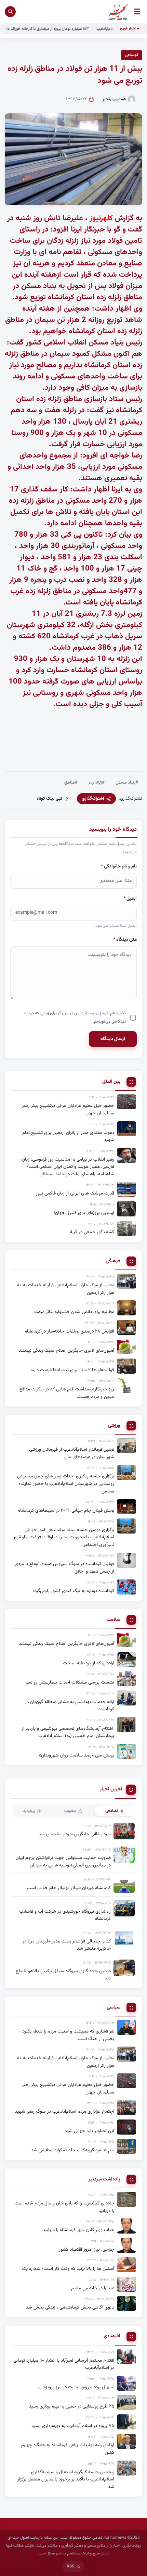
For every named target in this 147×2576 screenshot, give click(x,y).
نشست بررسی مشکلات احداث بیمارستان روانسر (70, 1682)
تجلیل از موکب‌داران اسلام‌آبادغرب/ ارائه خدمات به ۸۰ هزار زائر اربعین (65, 1289)
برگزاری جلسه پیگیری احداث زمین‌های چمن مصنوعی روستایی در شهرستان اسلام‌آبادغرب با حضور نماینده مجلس (66, 1484)
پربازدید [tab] (29, 1811)
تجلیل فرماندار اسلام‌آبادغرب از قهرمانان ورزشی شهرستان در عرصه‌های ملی (72, 1453)
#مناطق (71, 783)
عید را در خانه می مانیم (93, 2288)
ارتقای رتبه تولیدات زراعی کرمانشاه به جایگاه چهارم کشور (68, 2449)
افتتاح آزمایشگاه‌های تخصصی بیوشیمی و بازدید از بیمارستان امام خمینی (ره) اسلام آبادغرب (68, 1732)
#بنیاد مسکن (127, 783)
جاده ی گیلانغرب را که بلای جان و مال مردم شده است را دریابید (64, 2207)
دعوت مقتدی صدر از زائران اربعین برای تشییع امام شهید (68, 1136)
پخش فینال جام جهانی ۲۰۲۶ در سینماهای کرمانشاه (66, 1510)
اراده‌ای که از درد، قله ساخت (89, 1663)
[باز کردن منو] (137, 11)
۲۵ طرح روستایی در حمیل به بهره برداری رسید (72, 2406)
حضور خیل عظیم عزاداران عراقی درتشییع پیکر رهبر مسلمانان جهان (68, 1109)
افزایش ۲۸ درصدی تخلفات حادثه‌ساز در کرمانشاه (70, 1331)
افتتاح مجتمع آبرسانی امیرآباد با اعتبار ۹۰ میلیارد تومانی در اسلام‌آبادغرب (64, 2364)
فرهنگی (113, 1261)
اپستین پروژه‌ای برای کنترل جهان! (84, 1213)
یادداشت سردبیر (104, 2180)
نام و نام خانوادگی (119, 866)
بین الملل (111, 1082)
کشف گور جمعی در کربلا (92, 1232)
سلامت (113, 1620)
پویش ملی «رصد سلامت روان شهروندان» (77, 1755)
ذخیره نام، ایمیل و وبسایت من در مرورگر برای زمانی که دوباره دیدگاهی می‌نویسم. (75, 1017)
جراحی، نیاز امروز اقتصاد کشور (86, 2249)
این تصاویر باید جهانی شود (89, 2131)
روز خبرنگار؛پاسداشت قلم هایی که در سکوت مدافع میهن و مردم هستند (67, 1393)
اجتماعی (131, 55)
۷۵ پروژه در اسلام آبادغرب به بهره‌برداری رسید (73, 2426)
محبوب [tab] (70, 1811)
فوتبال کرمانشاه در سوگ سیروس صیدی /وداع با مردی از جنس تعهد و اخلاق (64, 1568)
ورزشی (114, 1426)
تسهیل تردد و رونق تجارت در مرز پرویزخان (76, 2387)
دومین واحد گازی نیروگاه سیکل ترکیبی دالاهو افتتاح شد (63, 1975)
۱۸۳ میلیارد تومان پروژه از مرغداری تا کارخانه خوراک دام (74, 29)
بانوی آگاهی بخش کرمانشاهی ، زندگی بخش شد (70, 2307)
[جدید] (126, 2356)
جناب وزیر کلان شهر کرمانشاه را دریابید (78, 2230)
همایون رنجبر (114, 99)
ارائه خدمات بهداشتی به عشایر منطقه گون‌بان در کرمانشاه (70, 1706)
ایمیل (130, 898)
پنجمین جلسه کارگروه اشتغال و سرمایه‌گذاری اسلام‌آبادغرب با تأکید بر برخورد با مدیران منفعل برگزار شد (66, 2479)
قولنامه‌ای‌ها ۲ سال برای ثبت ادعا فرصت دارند (72, 1370)
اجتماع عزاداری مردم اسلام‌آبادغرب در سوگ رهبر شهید (65, 2111)
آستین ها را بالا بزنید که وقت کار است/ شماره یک (68, 2269)
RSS (70, 2566)
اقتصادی (112, 2336)
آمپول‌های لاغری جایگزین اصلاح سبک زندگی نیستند (66, 1350)
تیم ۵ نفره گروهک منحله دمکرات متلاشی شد (73, 2150)
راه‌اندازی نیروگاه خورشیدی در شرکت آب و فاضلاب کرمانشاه (65, 1915)
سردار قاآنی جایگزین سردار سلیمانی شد (75, 1834)
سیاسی (113, 2008)
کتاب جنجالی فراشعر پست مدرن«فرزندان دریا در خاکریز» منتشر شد (67, 1945)
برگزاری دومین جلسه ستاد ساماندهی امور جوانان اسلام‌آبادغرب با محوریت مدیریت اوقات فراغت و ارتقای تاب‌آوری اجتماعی (64, 1537)
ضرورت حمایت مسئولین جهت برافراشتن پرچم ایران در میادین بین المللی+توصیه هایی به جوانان (63, 1861)
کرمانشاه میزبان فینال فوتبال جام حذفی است (69, 1888)
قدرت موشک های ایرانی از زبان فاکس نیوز (75, 1193)
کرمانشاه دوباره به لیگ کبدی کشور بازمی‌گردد (73, 1591)
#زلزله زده (97, 783)
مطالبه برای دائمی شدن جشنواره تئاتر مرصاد (74, 1312)
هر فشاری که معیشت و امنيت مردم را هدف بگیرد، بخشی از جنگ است (68, 2035)
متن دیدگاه (125, 940)
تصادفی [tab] (112, 1811)
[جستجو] (10, 12)
